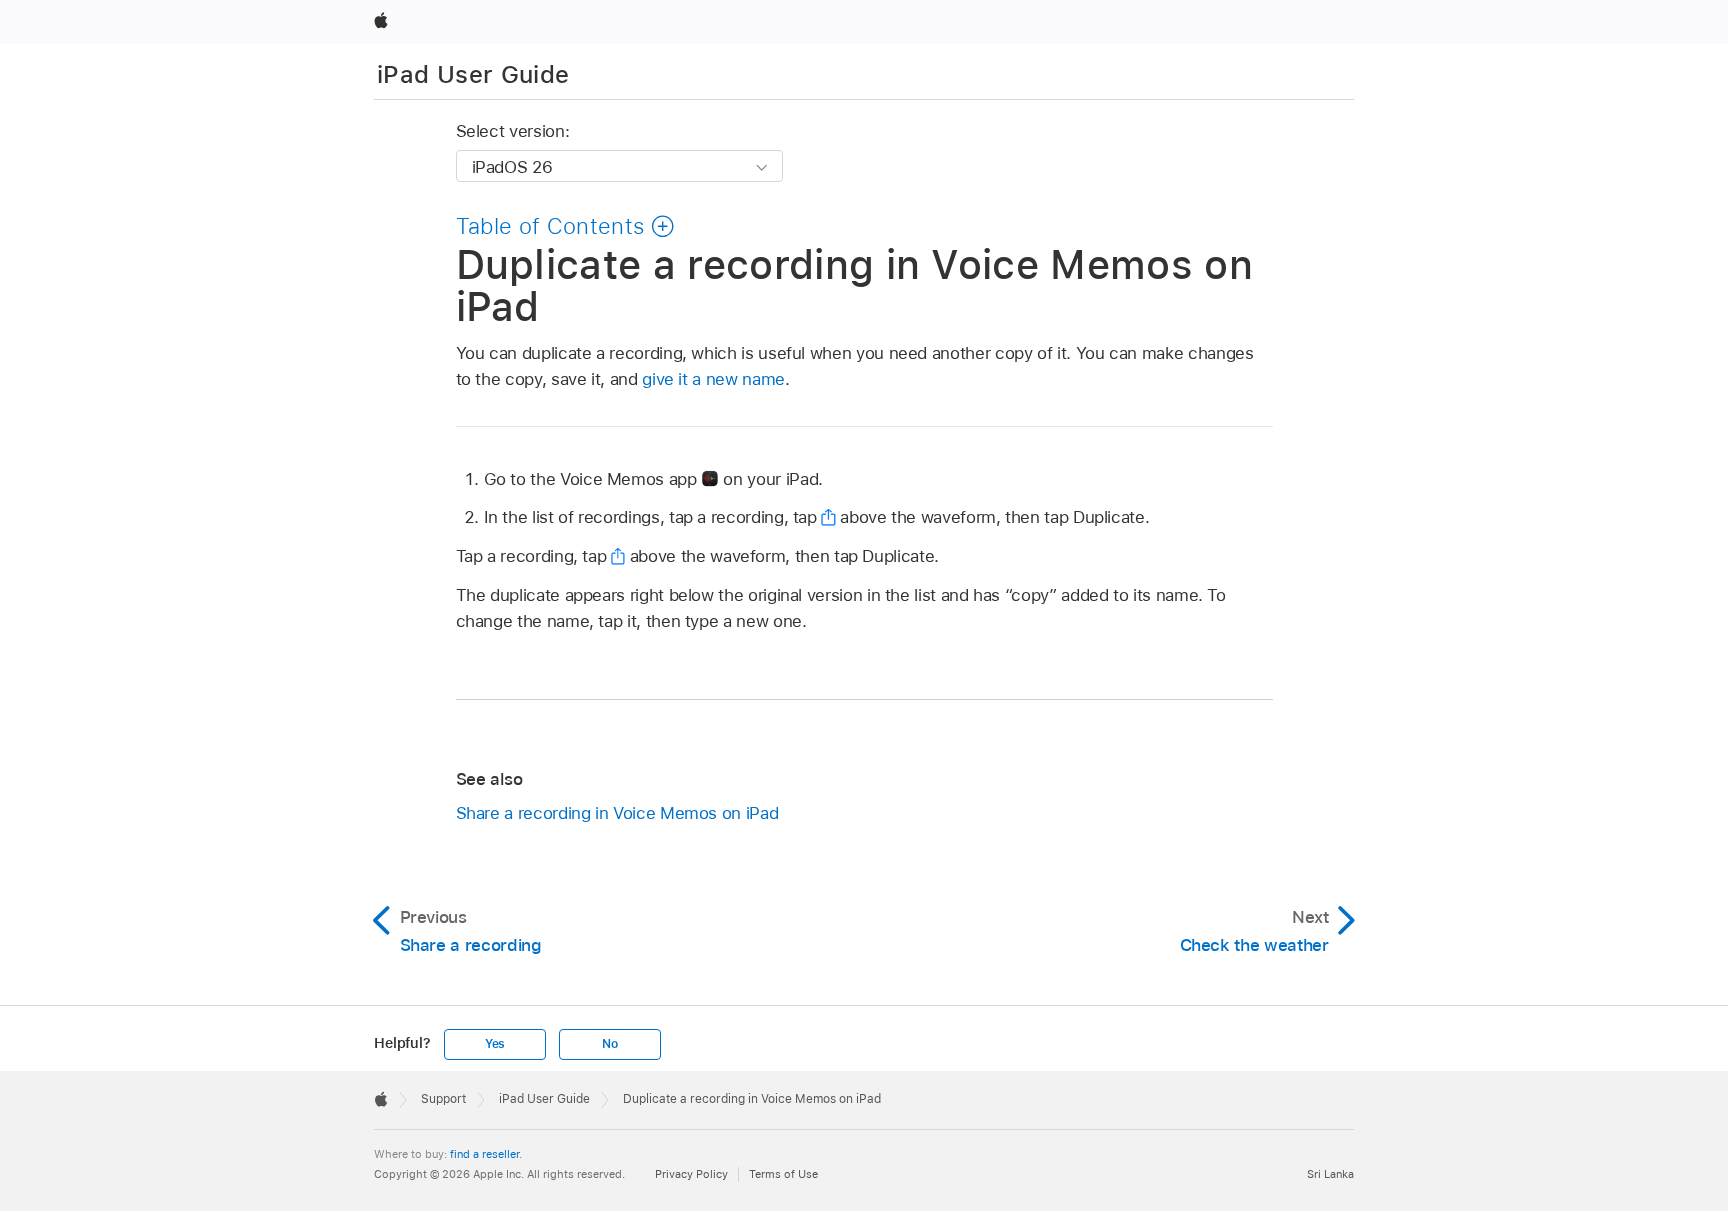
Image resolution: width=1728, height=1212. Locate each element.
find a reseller (484, 1154)
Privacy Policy (691, 1174)
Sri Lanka (1330, 1174)
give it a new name (713, 379)
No (610, 1044)
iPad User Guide (473, 74)
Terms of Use (783, 1174)
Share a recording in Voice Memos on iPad (617, 813)
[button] (566, 226)
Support (443, 1099)
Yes (495, 1044)
